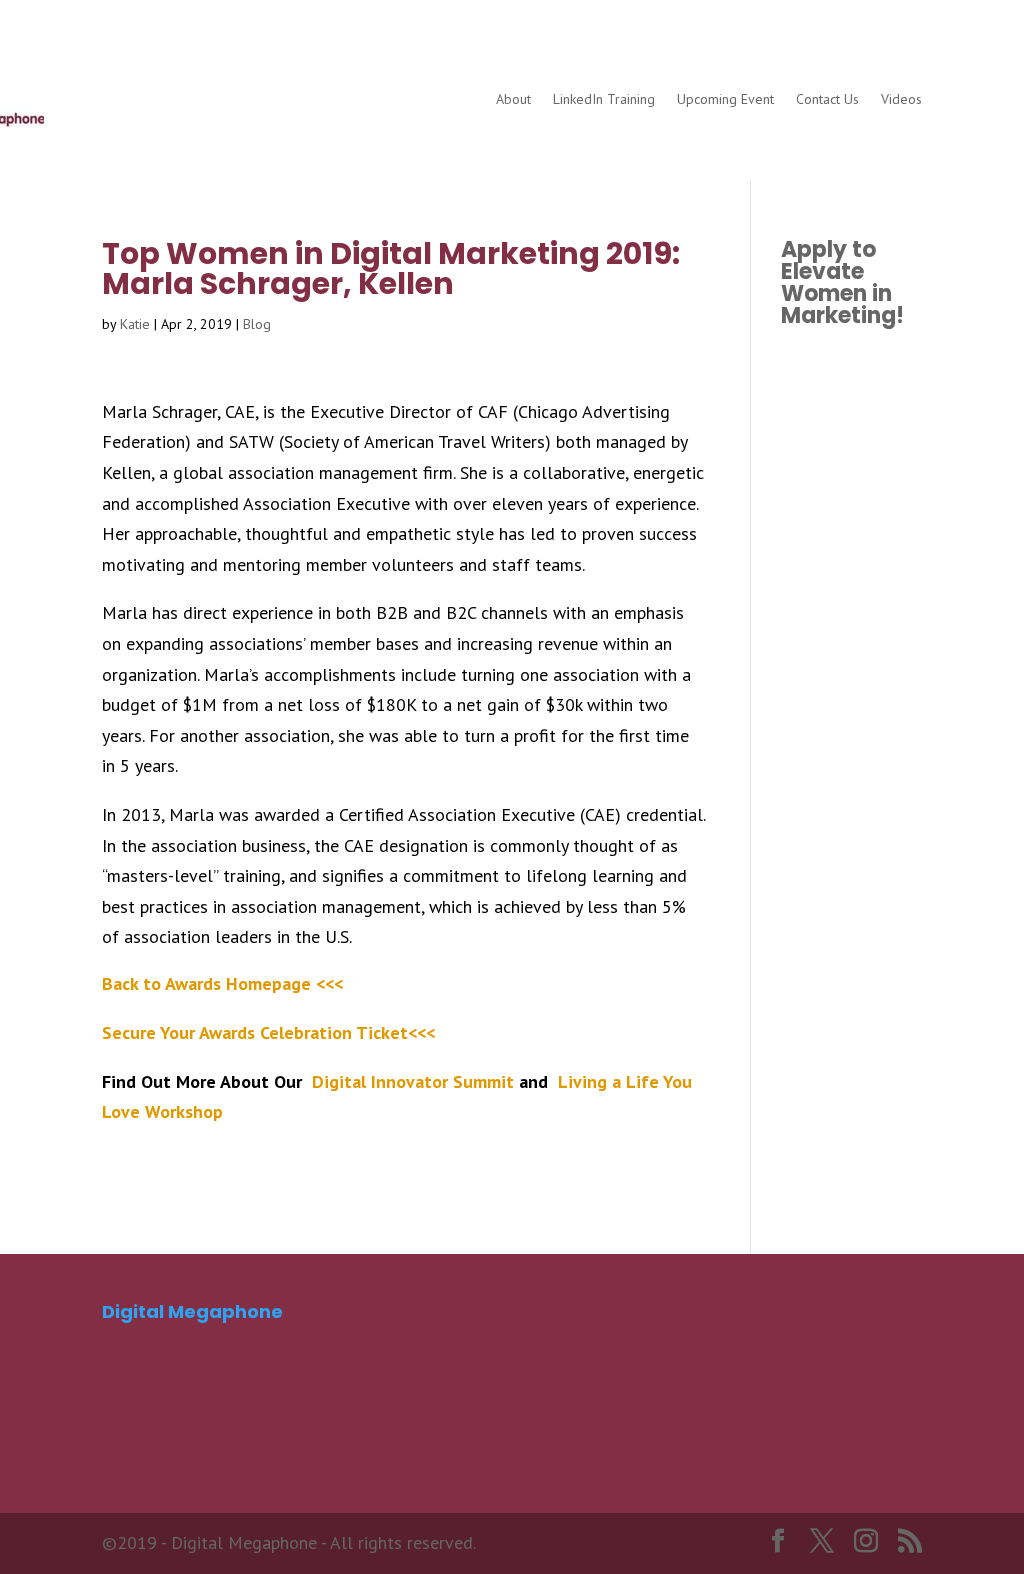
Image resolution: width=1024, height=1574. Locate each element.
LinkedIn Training (604, 99)
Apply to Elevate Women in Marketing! (842, 282)
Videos (901, 99)
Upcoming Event (725, 99)
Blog (257, 324)
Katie (135, 324)
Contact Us (827, 99)
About (513, 99)
